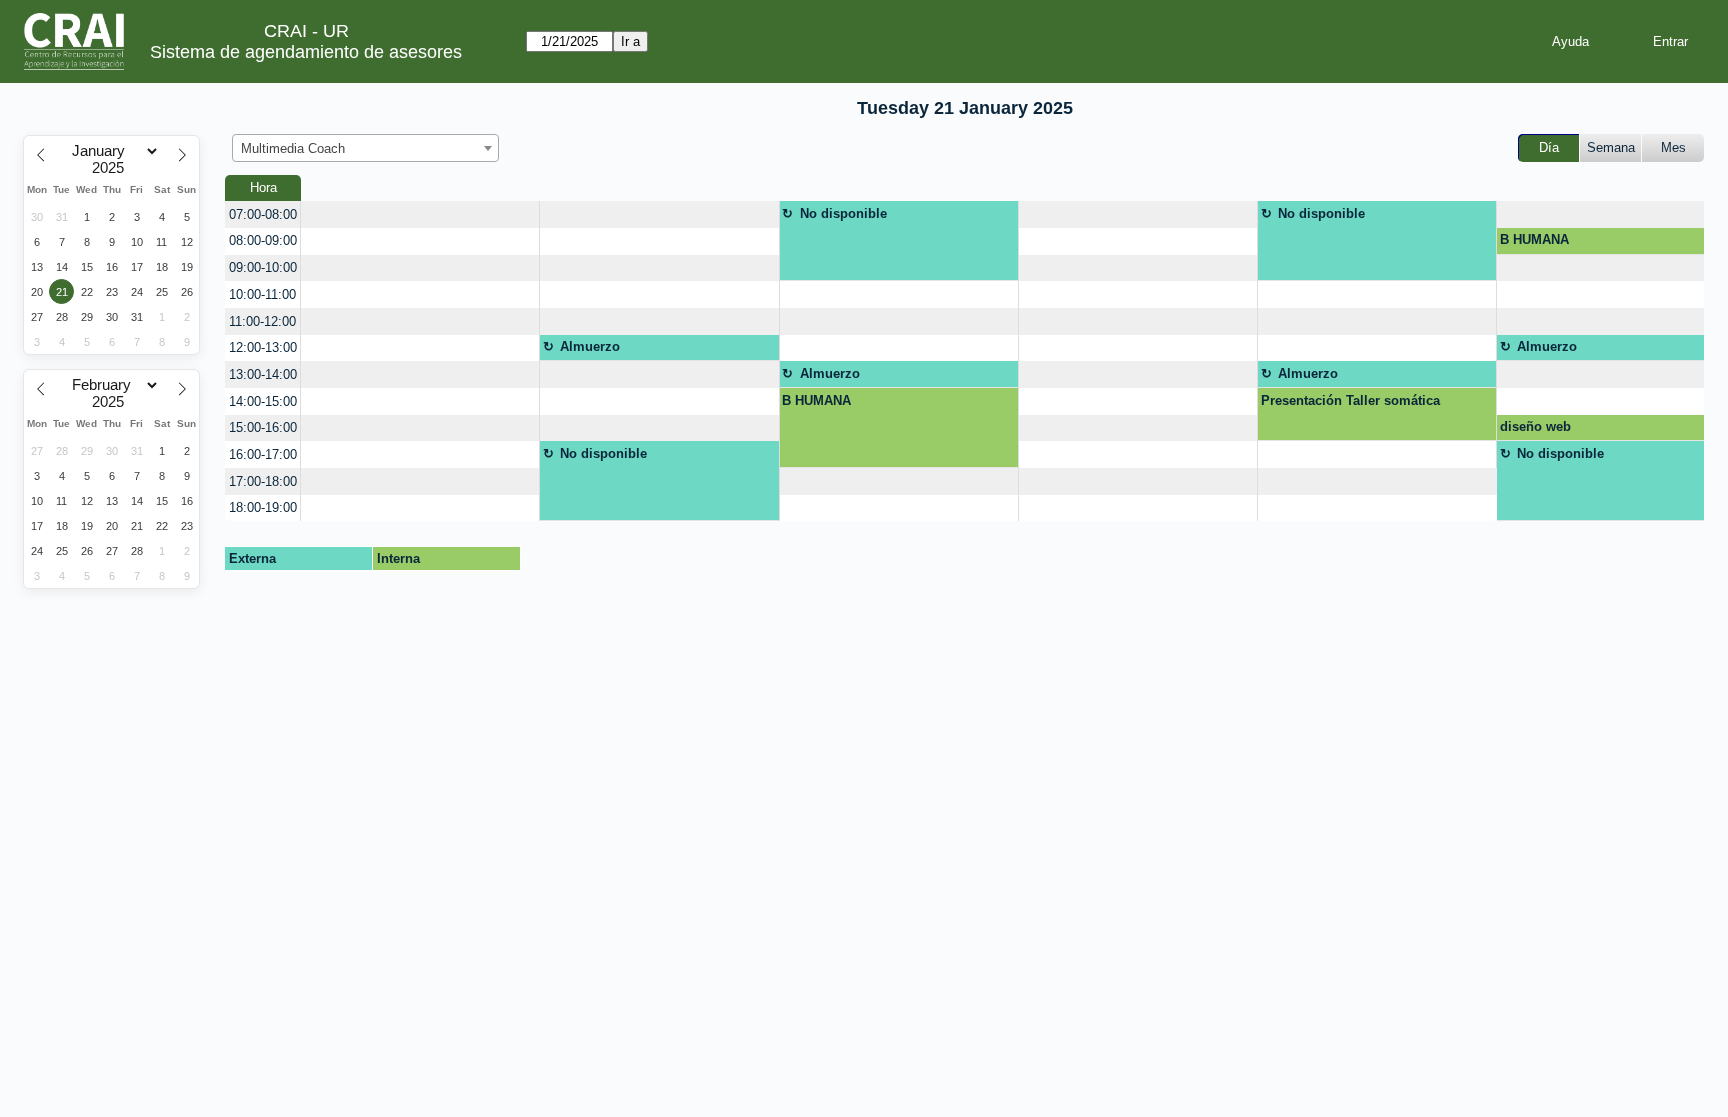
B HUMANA (1534, 239)
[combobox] (365, 148)
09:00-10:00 (263, 267)
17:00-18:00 (263, 481)
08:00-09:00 (263, 240)
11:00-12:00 (262, 321)
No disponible (843, 213)
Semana (1611, 147)
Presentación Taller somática (1350, 400)
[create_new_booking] (420, 214)
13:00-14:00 (263, 374)
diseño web (1535, 426)
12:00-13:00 (263, 347)
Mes (1673, 147)
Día (1549, 147)
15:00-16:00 (263, 427)
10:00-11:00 (262, 294)
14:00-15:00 (263, 401)
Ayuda (1570, 41)
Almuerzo (590, 346)
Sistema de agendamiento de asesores (306, 52)
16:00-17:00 (263, 454)
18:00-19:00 (263, 507)
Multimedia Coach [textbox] (293, 148)
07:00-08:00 (263, 214)
